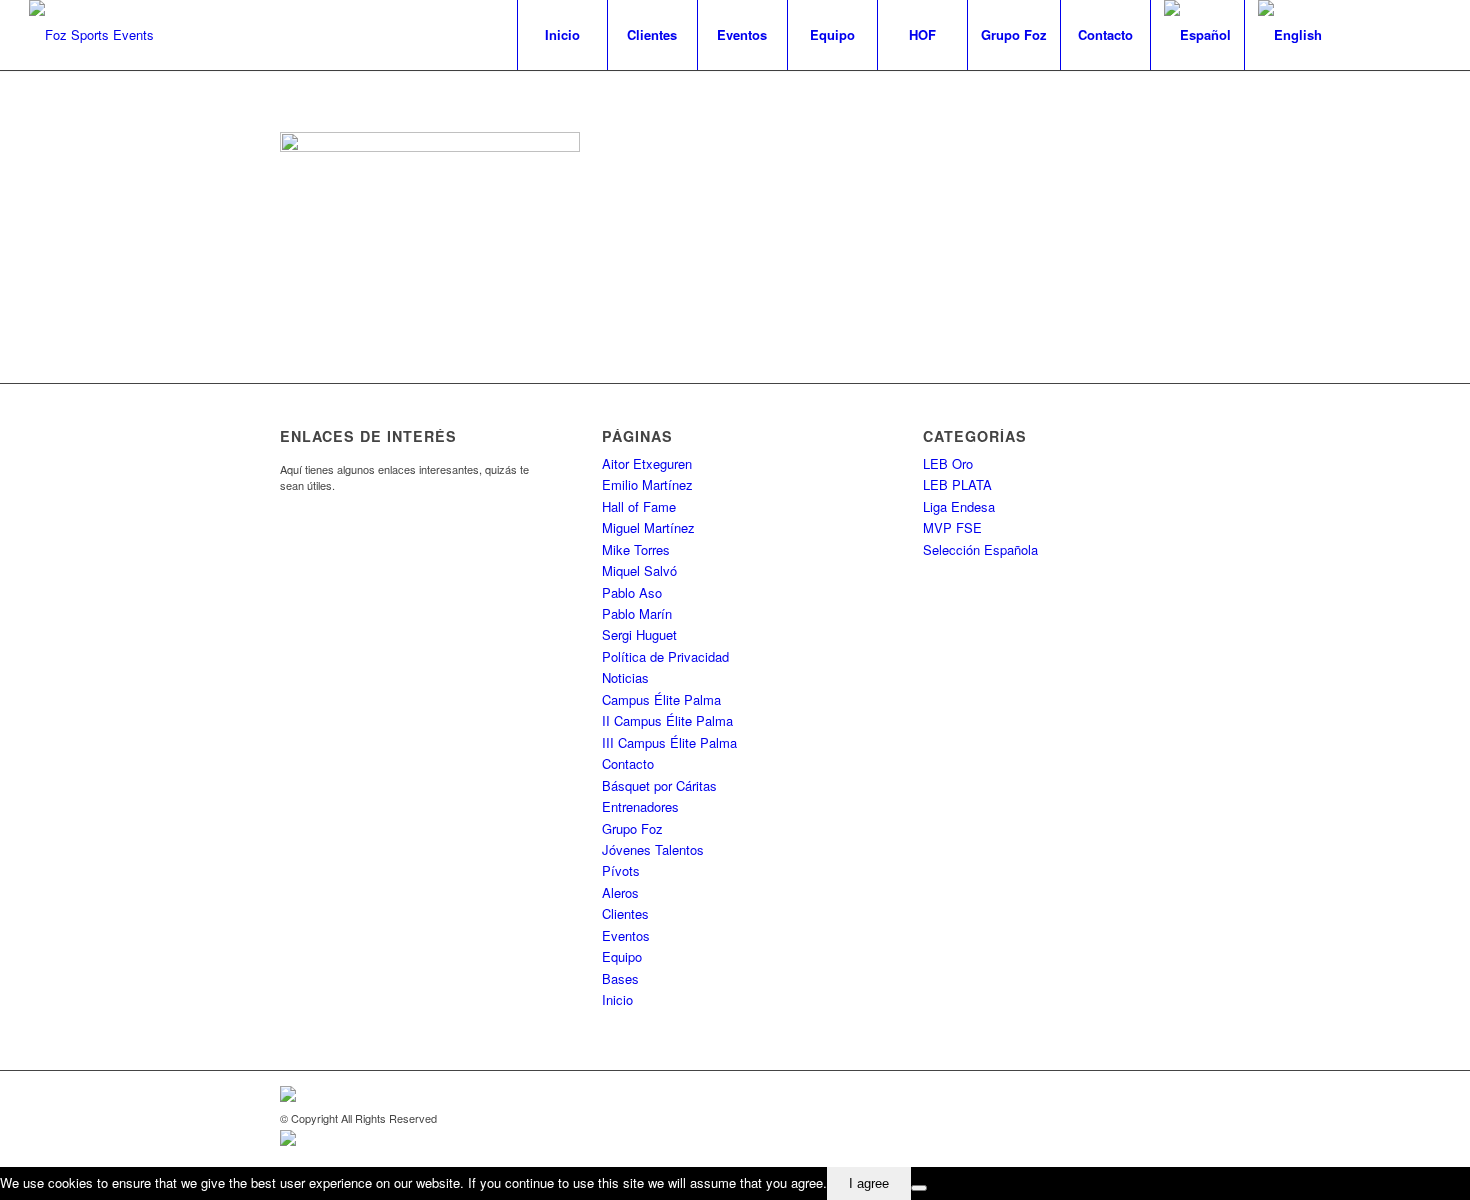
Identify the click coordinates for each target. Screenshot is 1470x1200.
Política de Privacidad (665, 656)
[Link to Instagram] (1426, 34)
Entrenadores (640, 806)
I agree (869, 1183)
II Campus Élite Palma (667, 720)
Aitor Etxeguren (647, 463)
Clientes (625, 913)
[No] (919, 1188)
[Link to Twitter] (1396, 34)
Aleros (620, 892)
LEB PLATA (957, 484)
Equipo (622, 956)
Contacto (628, 763)
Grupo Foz (632, 828)
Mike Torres (636, 549)
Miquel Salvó (639, 570)
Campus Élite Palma (661, 699)
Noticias (625, 677)
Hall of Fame (639, 506)
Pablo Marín (637, 613)
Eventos (626, 935)
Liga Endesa (959, 506)
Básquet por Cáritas (659, 785)
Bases (620, 978)
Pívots (621, 870)
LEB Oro (948, 463)
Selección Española (980, 549)
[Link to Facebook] (1366, 34)
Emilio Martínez (647, 484)
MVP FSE (952, 527)
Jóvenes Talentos (653, 849)
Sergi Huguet (639, 634)
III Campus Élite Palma (669, 742)
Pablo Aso (632, 592)
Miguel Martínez (648, 527)
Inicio (617, 999)
